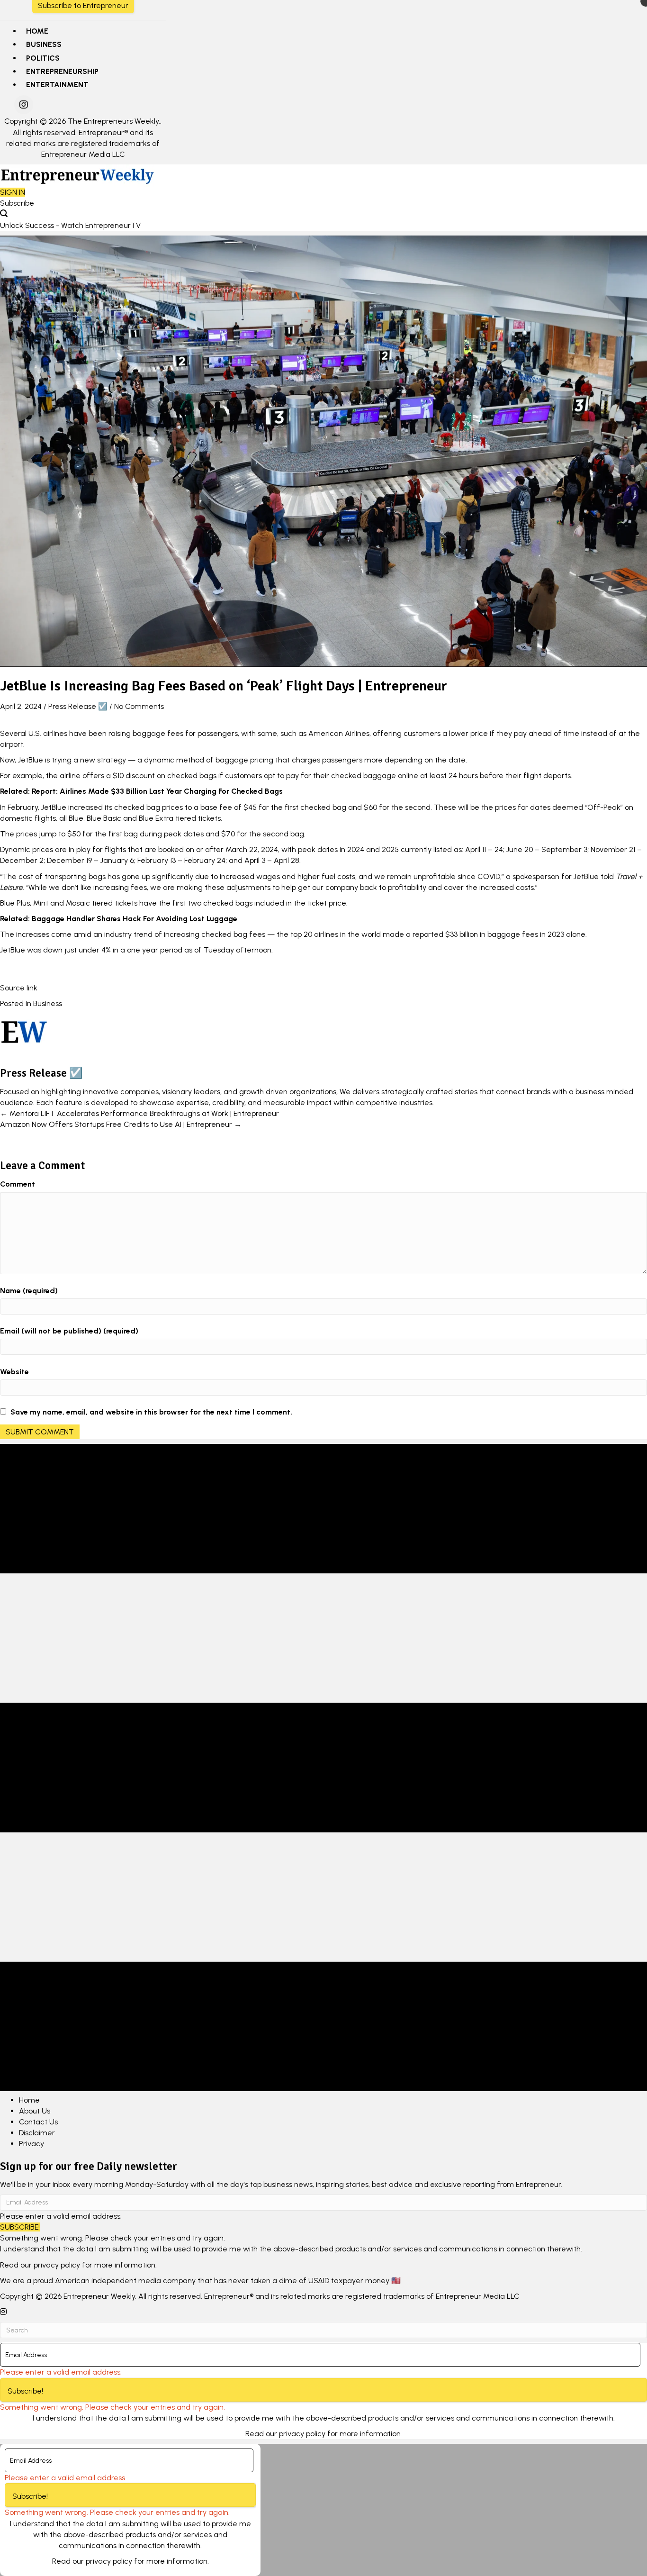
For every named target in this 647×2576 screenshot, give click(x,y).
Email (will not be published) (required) (69, 1331)
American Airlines (339, 733)
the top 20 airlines (307, 934)
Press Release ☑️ (78, 706)
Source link (19, 988)
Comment (18, 1184)
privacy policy (57, 2265)
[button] (24, 105)
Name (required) (29, 1291)
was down (45, 950)
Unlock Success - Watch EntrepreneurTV (70, 225)
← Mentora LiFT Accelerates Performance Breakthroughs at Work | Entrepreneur (139, 1113)
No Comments (139, 706)
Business (48, 1003)
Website (14, 1372)
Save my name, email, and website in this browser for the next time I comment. (151, 1412)
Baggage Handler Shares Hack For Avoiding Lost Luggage (135, 919)
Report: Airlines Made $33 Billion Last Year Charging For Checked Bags (157, 791)
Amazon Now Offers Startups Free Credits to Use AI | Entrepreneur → (121, 1124)
